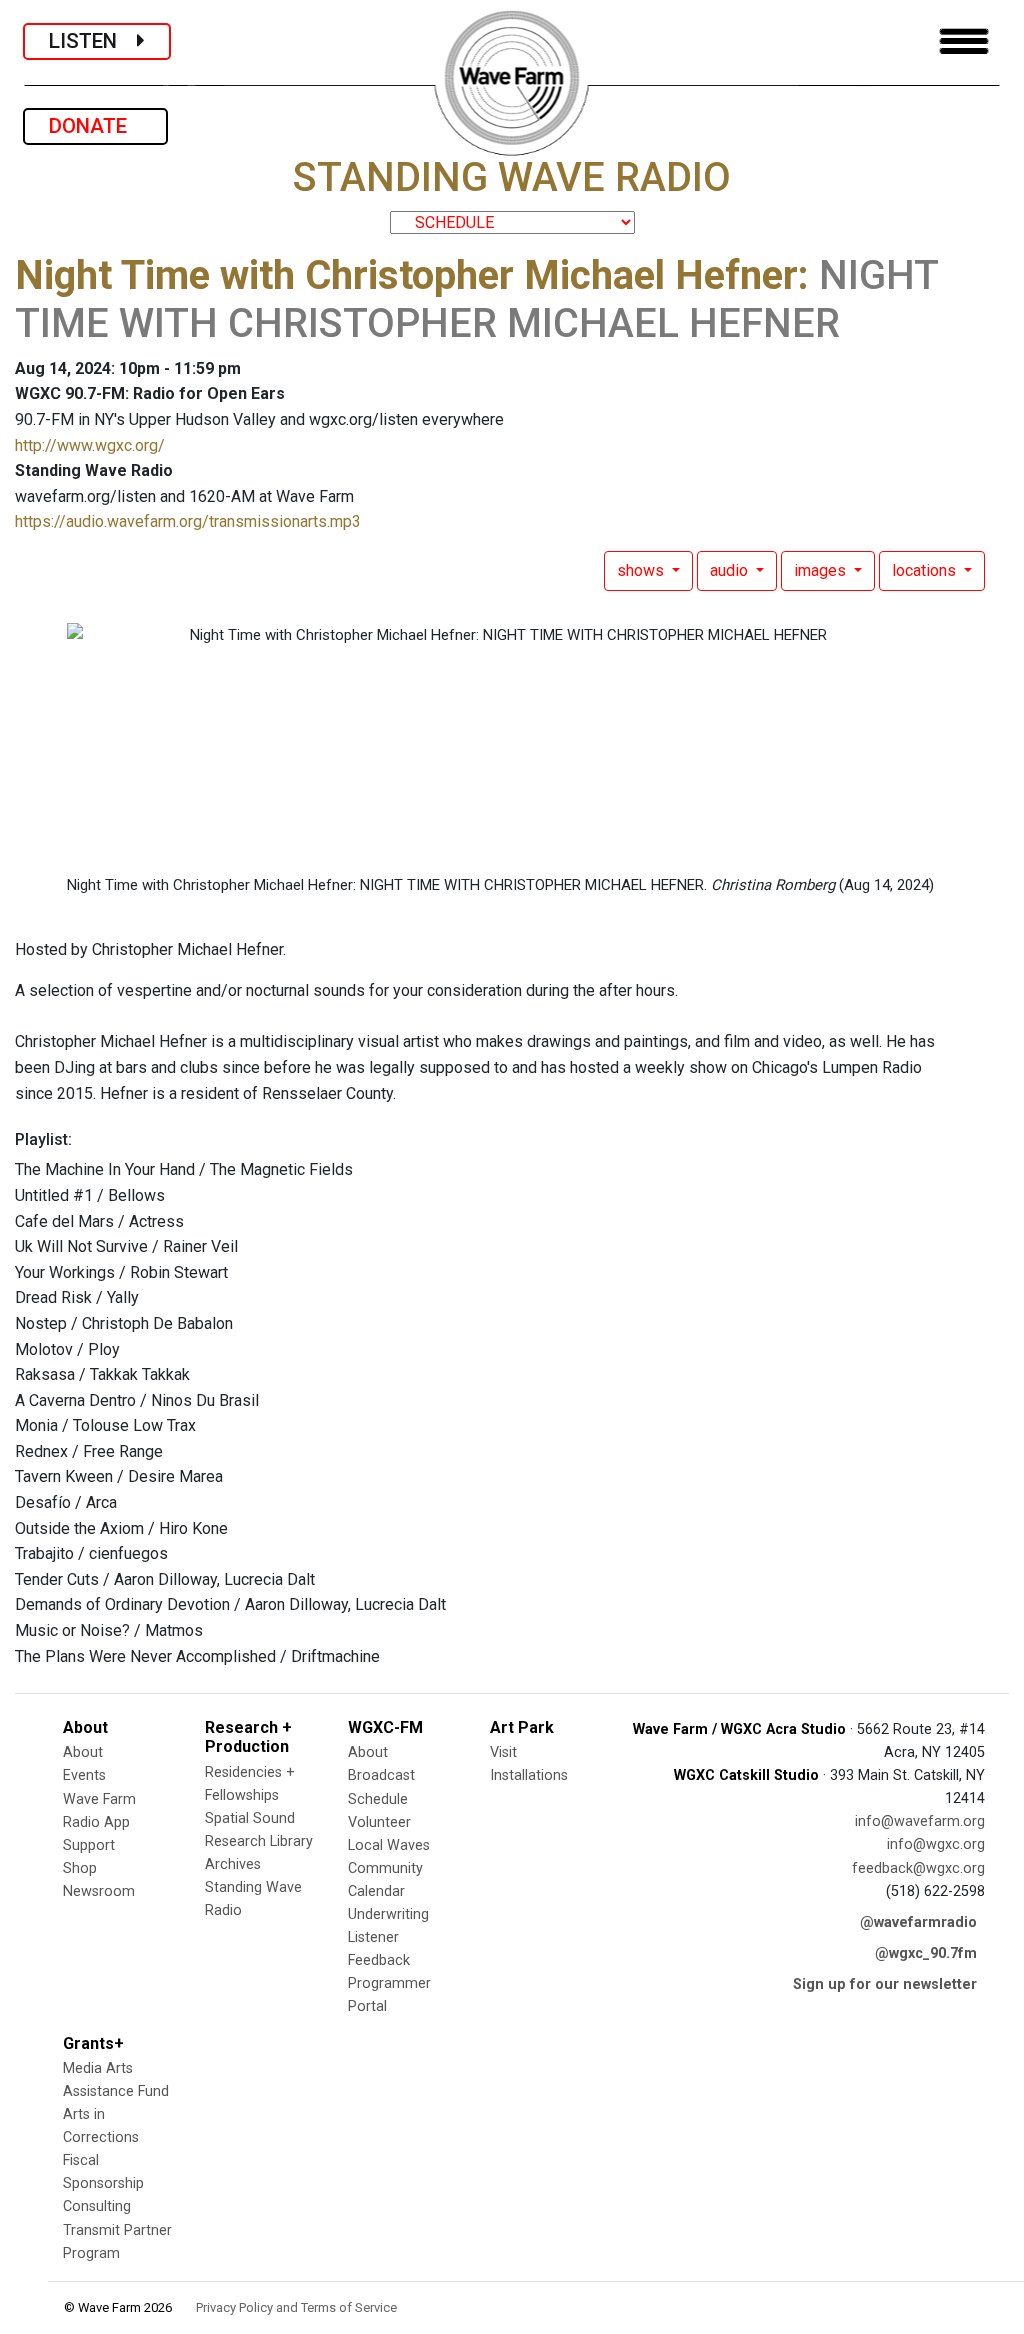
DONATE (95, 126)
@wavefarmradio (918, 1922)
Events (84, 1775)
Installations (529, 1775)
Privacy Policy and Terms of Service (296, 2307)
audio (731, 570)
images (822, 570)
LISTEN (93, 41)
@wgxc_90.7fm (926, 1953)
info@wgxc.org (936, 1844)
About (83, 1752)
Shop (80, 1868)
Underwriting (388, 1914)
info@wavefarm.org (920, 1821)
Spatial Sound (250, 1818)
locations (926, 570)
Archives (233, 1864)
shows (642, 570)
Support (89, 1845)
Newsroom (99, 1891)
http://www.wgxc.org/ (90, 445)
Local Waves (389, 1845)
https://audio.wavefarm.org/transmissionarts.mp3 (188, 521)
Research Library (259, 1841)
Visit (503, 1752)
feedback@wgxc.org (918, 1868)
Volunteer (379, 1822)
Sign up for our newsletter (885, 1984)
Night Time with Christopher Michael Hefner (406, 275)
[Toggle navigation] (964, 41)
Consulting (97, 2206)
